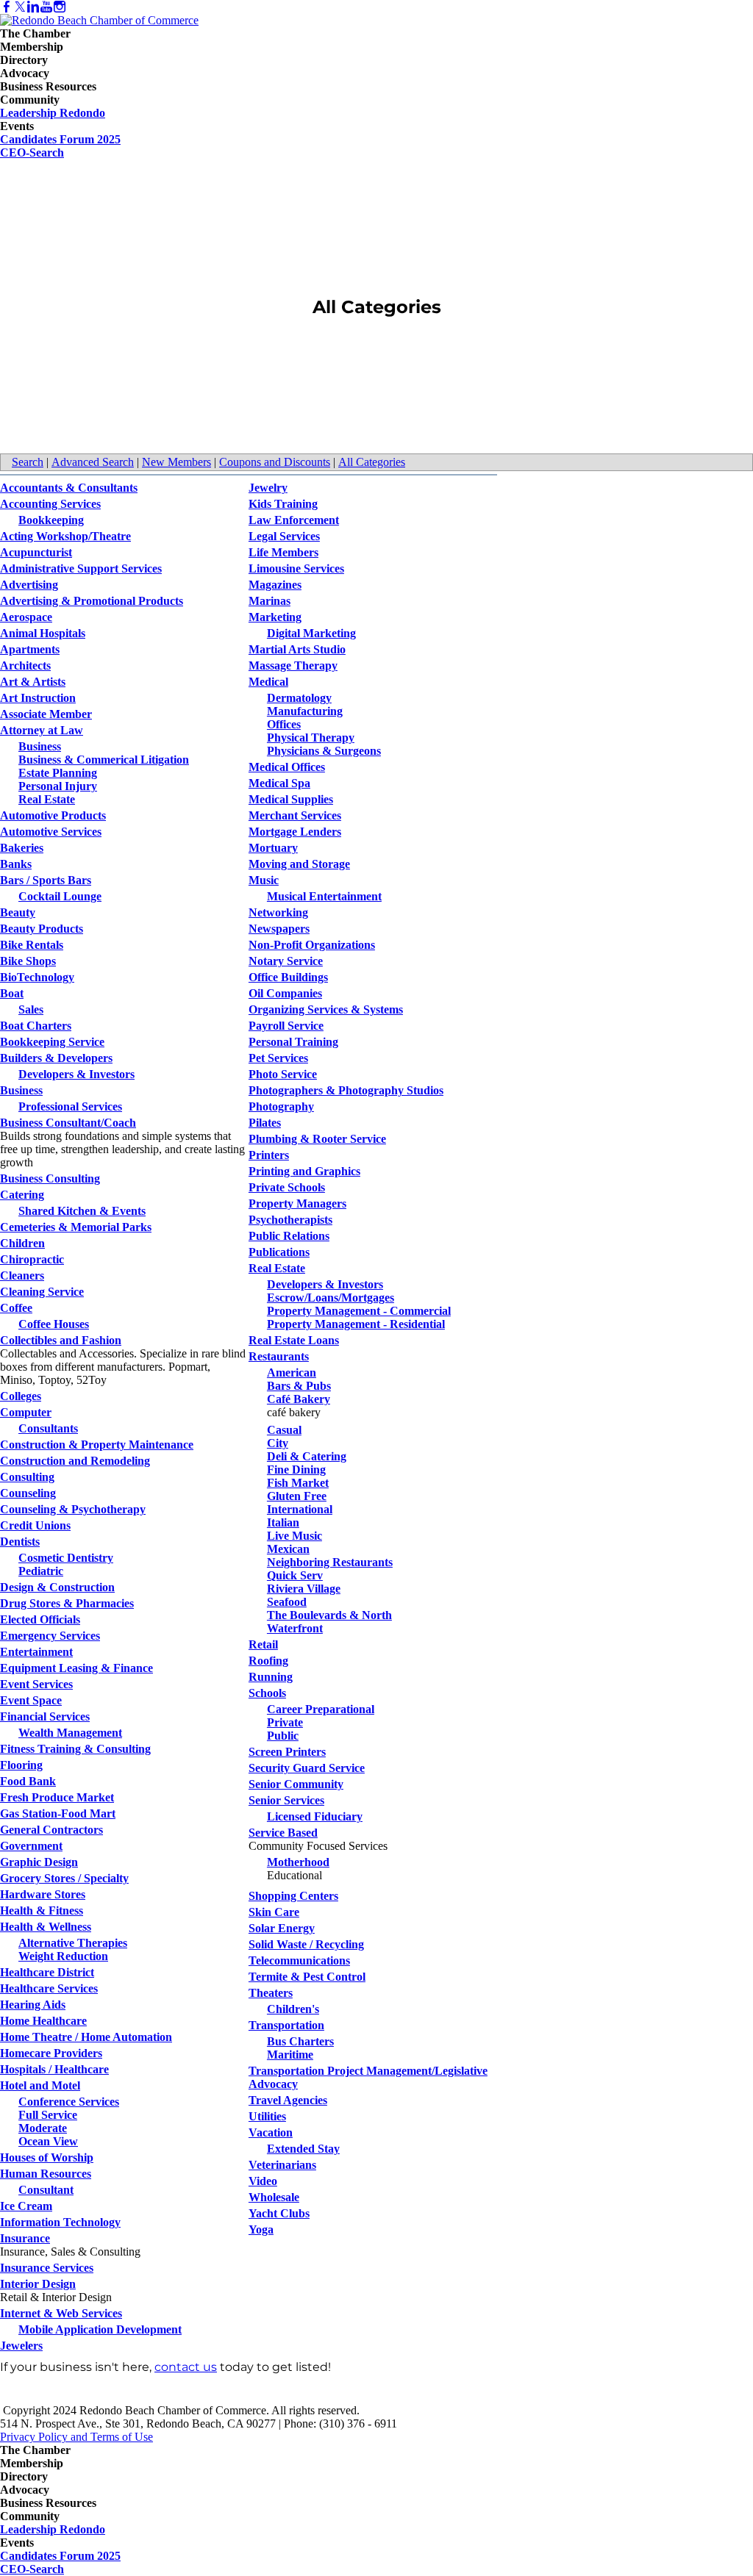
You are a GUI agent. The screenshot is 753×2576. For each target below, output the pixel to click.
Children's (293, 2009)
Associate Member (46, 714)
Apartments (30, 649)
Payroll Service (286, 1026)
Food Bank (28, 1781)
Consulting (27, 1477)
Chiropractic (32, 1259)
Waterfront (295, 1628)
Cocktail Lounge (60, 896)
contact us (186, 2367)
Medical (268, 682)
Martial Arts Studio (297, 649)
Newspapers (279, 929)
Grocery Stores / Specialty (64, 1878)
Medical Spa (279, 783)
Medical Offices (287, 767)
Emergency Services (50, 1636)
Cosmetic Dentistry (66, 1558)
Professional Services (70, 1106)
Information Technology (60, 2222)
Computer (26, 1412)
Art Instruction (38, 698)
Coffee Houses (54, 1324)
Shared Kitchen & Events (82, 1211)
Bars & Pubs (299, 1386)
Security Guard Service (307, 1768)
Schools (267, 1693)
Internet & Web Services (61, 2313)
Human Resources (46, 2174)
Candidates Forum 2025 (60, 139)
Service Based (283, 1833)
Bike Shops (28, 961)
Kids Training (283, 504)
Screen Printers (287, 1752)
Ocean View (48, 2141)
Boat (12, 993)
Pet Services (278, 1058)
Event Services (36, 1684)
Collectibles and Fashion (61, 1340)
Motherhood (298, 1862)
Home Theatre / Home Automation (86, 2037)
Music (264, 880)
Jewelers (21, 2346)
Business (40, 746)
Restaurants (279, 1356)
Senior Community (296, 1784)
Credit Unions (35, 1525)
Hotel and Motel (40, 2085)
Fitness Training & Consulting (75, 1749)
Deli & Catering (307, 1456)
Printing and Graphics (304, 1171)
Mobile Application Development (100, 2329)
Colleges (21, 1396)
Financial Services (45, 1716)
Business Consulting (50, 1178)
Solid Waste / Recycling (306, 1944)
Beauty (18, 912)
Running (271, 1677)
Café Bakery (299, 1399)
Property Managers (297, 1203)
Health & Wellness (46, 1927)
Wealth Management (70, 1733)
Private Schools (287, 1187)
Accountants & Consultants (69, 488)
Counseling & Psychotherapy (73, 1509)
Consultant (46, 2190)
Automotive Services (51, 832)
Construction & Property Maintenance (97, 1445)
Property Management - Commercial (359, 1311)
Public (283, 1736)
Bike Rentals (32, 945)
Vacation (271, 2132)
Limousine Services (296, 568)
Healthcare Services (49, 1988)
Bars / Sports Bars (46, 880)
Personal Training (293, 1042)
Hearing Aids (33, 2005)
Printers (269, 1155)
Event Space (31, 1700)
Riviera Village (304, 1589)
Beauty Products (42, 929)
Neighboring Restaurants (330, 1562)
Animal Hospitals (43, 633)
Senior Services (286, 1800)
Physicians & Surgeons (324, 751)
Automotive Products (53, 815)
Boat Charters (36, 1026)
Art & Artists (33, 682)
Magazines (275, 585)
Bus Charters (300, 2041)
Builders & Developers (56, 1058)
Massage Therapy (293, 665)
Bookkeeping (51, 520)
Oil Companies (285, 993)
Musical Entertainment (324, 896)
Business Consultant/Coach (68, 1123)
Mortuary (273, 848)
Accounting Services (50, 504)
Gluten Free (297, 1496)
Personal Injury (58, 786)
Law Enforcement (294, 520)
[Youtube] (46, 7)
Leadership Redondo (53, 113)
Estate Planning (58, 773)
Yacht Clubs (279, 2213)
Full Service (48, 2115)
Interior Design (38, 2284)
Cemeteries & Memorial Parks (76, 1227)
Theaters (271, 1993)
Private (285, 1722)
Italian (283, 1522)
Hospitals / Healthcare (54, 2069)
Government (31, 1846)
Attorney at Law (42, 730)
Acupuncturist (36, 552)
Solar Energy (282, 1928)
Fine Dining (296, 1470)
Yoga (261, 2229)
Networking (278, 912)
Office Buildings (288, 977)
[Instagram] (60, 7)
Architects (25, 665)
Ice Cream (26, 2206)
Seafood (287, 1602)
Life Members (283, 552)
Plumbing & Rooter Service (317, 1139)
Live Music (295, 1536)
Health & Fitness (42, 1911)
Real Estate (47, 799)
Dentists (20, 1542)
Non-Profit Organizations (312, 945)
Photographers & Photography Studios (346, 1090)
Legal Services (284, 536)
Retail (263, 1644)
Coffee (16, 1308)
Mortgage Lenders (295, 832)
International (300, 1509)
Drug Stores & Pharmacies (67, 1603)
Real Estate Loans (294, 1340)
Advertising (29, 585)
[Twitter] (20, 7)
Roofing (268, 1661)
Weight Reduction (63, 1956)
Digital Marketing (311, 633)
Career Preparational (321, 1709)
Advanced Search (93, 462)
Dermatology (299, 698)
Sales (31, 1009)
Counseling (28, 1493)
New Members (176, 462)
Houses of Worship (47, 2157)
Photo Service (283, 1074)
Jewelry (268, 488)
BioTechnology (37, 977)
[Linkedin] (33, 7)
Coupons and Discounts (275, 462)
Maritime (290, 2055)
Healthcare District (47, 1972)
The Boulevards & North (329, 1615)
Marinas (270, 601)
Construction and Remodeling (75, 1461)
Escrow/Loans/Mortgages (331, 1298)
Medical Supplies (291, 799)
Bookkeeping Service (52, 1042)
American (292, 1373)
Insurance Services (47, 2268)
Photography (281, 1106)
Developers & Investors (76, 1074)
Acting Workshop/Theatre (65, 536)
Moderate (43, 2128)
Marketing (275, 617)
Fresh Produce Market (57, 1797)
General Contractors (51, 1830)
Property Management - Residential (356, 1324)
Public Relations (289, 1236)
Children (22, 1243)
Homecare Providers (51, 2053)
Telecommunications (299, 1960)
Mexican (288, 1549)
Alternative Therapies (73, 1943)
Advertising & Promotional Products (92, 601)
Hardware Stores (43, 1894)
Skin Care (274, 1912)
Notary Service (286, 961)
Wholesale (274, 2197)
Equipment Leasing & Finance (76, 1668)
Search (28, 462)
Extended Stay (303, 2149)
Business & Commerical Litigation (104, 760)
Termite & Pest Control (307, 1977)
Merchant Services (295, 815)
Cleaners (22, 1276)
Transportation (286, 2025)
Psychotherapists (290, 1220)
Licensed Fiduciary (315, 1816)
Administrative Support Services (81, 568)
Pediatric (41, 1571)
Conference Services (69, 2102)
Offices (284, 724)
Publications (279, 1252)
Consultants (48, 1428)
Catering (22, 1195)
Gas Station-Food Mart (58, 1813)
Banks (16, 864)
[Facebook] (7, 7)
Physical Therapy (311, 738)
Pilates (265, 1123)
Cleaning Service (42, 1292)
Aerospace (26, 617)
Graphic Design (39, 1862)
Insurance (25, 2238)
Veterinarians (282, 2165)
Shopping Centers (293, 1896)
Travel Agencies (288, 2100)
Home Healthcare (43, 2021)
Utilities (267, 2116)
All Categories (372, 462)
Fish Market (298, 1483)
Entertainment (36, 1652)
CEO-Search (32, 153)
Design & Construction (57, 1587)
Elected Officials (40, 1619)
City (278, 1443)
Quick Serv (295, 1575)
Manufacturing (305, 711)
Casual (284, 1430)
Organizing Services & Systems (326, 1009)
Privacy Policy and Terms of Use (76, 2437)
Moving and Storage (299, 864)
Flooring (21, 1765)
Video (263, 2181)
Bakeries (22, 848)
